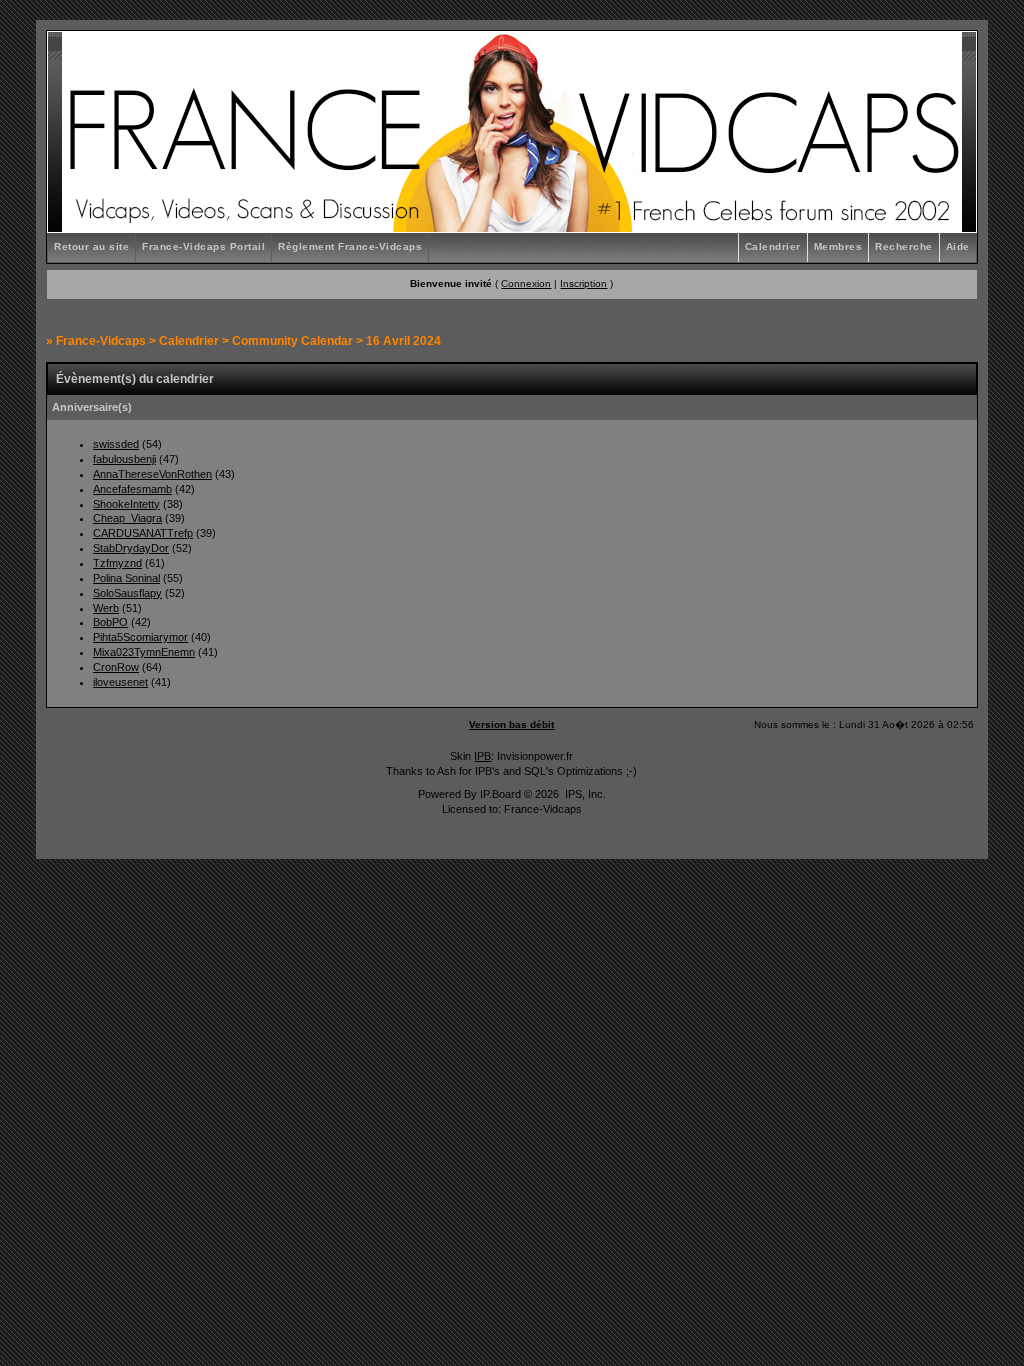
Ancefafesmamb (132, 489)
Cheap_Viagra (127, 518)
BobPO (110, 622)
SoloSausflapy (127, 593)
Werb (106, 608)
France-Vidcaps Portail (203, 246)
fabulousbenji (124, 459)
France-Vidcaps (101, 341)
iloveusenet (120, 682)
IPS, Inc (584, 794)
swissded (116, 444)
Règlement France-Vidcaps (350, 246)
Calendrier (773, 246)
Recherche (904, 246)
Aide (958, 246)
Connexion (526, 283)
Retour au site (91, 246)
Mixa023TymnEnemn (144, 652)
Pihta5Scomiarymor (140, 637)
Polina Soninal (126, 578)
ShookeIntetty (126, 504)
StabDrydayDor (131, 548)
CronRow (116, 667)
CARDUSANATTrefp (143, 533)
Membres (838, 246)
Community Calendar (292, 341)
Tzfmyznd (117, 563)
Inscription (583, 283)
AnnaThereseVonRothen (152, 474)
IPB (482, 756)
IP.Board (500, 794)
